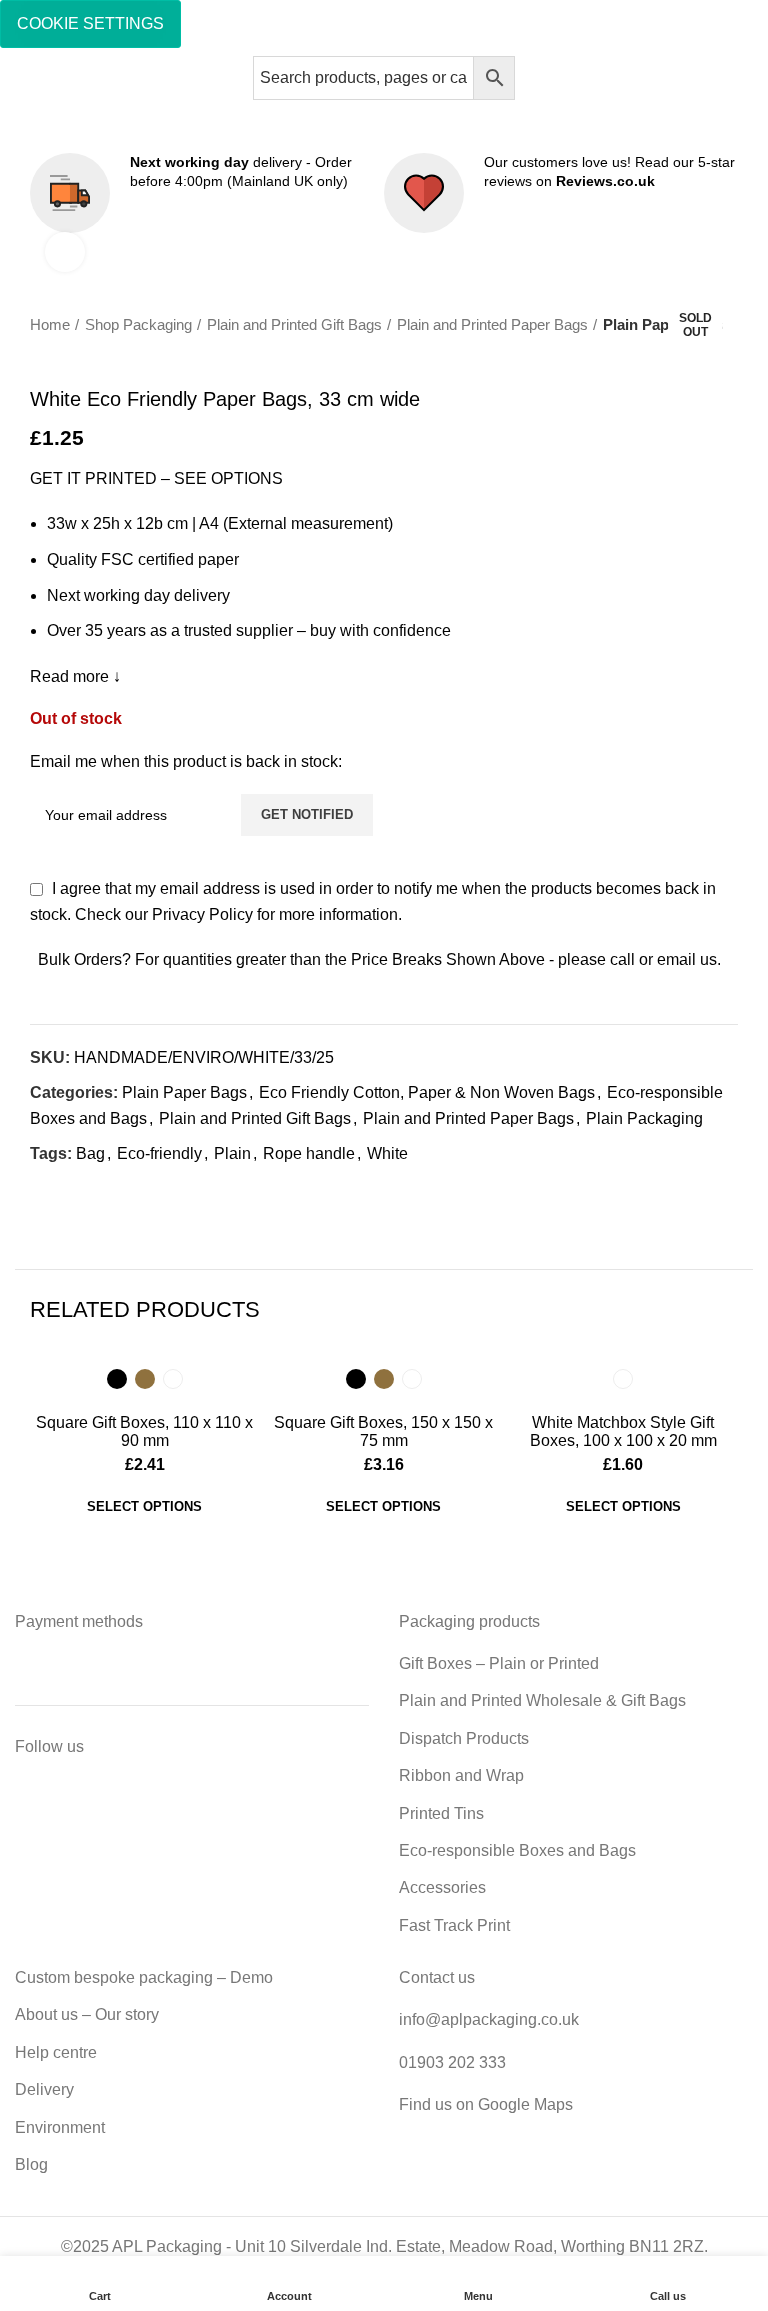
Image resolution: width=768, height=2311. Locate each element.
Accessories (442, 1887)
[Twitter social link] (69, 1190)
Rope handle (309, 1153)
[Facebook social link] (46, 1190)
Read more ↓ (75, 676)
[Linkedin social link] (115, 1190)
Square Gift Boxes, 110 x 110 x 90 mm (144, 1431)
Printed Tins (441, 1813)
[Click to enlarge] (65, 252)
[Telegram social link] (138, 1190)
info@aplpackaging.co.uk (489, 2019)
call (622, 959)
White (387, 1153)
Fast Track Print (454, 1925)
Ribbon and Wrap (461, 1775)
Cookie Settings (90, 23)
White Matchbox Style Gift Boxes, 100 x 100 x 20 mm (623, 1431)
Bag (90, 1153)
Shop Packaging (138, 324)
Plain (232, 1153)
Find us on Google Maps (486, 2104)
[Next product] (728, 357)
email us (687, 959)
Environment (60, 2127)
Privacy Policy (202, 914)
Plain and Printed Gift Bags (294, 324)
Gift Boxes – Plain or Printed (499, 1663)
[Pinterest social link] (92, 1190)
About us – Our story (87, 2014)
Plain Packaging (644, 1118)
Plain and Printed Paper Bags (492, 324)
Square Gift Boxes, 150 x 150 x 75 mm (383, 1431)
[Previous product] (688, 357)
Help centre (56, 2052)
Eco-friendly (159, 1153)
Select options (144, 1506)
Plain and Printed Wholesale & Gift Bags (542, 1700)
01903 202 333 (452, 2062)
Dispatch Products (464, 1738)
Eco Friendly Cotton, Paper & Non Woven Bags (427, 1092)
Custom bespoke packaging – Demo (144, 1977)
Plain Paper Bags (663, 324)
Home (50, 324)
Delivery (44, 2089)
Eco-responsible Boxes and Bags (517, 1850)
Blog (31, 2164)
